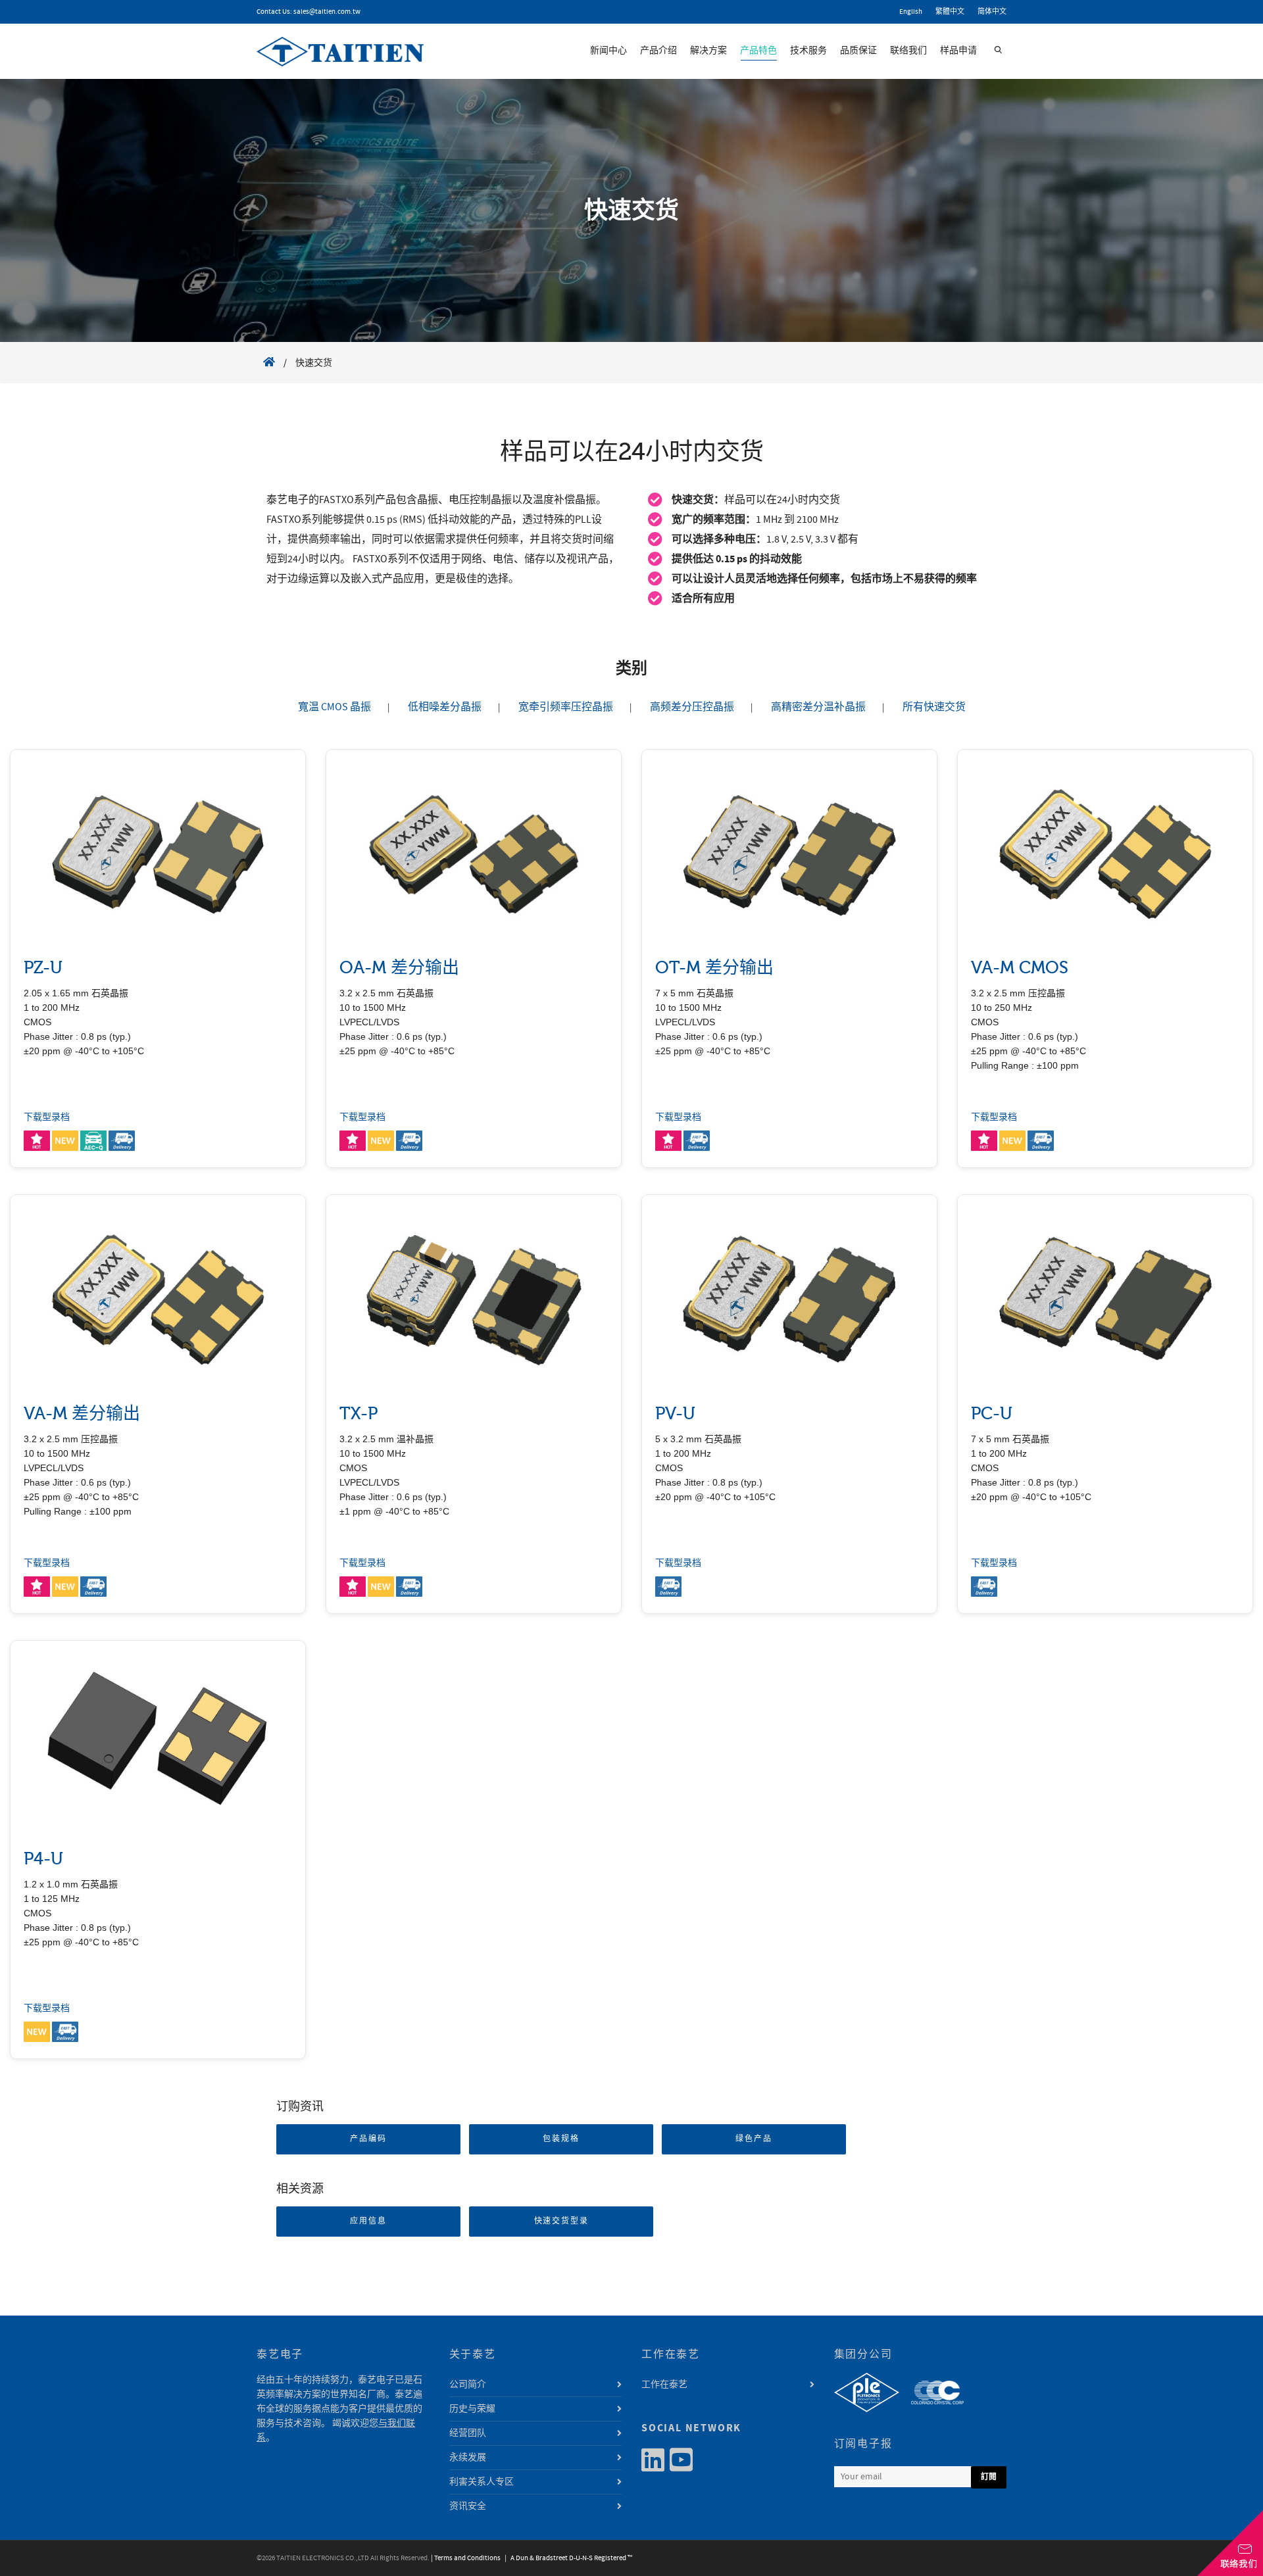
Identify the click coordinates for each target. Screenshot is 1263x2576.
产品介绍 (658, 51)
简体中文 (992, 12)
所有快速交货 (934, 707)
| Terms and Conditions (466, 2558)
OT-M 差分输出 (714, 968)
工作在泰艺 (664, 2385)
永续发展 (468, 2458)
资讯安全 (468, 2506)
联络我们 (908, 51)
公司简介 (468, 2385)
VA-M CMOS (1020, 968)
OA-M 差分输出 (399, 968)
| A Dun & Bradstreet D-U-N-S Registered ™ (567, 2558)
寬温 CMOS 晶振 (334, 707)
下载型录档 (47, 1117)
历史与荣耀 (472, 2409)
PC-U (992, 1414)
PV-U (675, 1414)
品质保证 (858, 51)
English (911, 12)
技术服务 (808, 51)
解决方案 (708, 51)
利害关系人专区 (482, 2482)
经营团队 (468, 2433)
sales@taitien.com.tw (327, 12)
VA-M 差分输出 (82, 1414)
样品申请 (958, 51)
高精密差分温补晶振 (818, 707)
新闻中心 (608, 51)
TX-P (359, 1414)
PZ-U (43, 968)
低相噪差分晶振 (445, 707)
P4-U (43, 1859)
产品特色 (758, 51)
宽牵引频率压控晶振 (566, 707)
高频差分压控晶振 (692, 707)
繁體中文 (950, 12)
